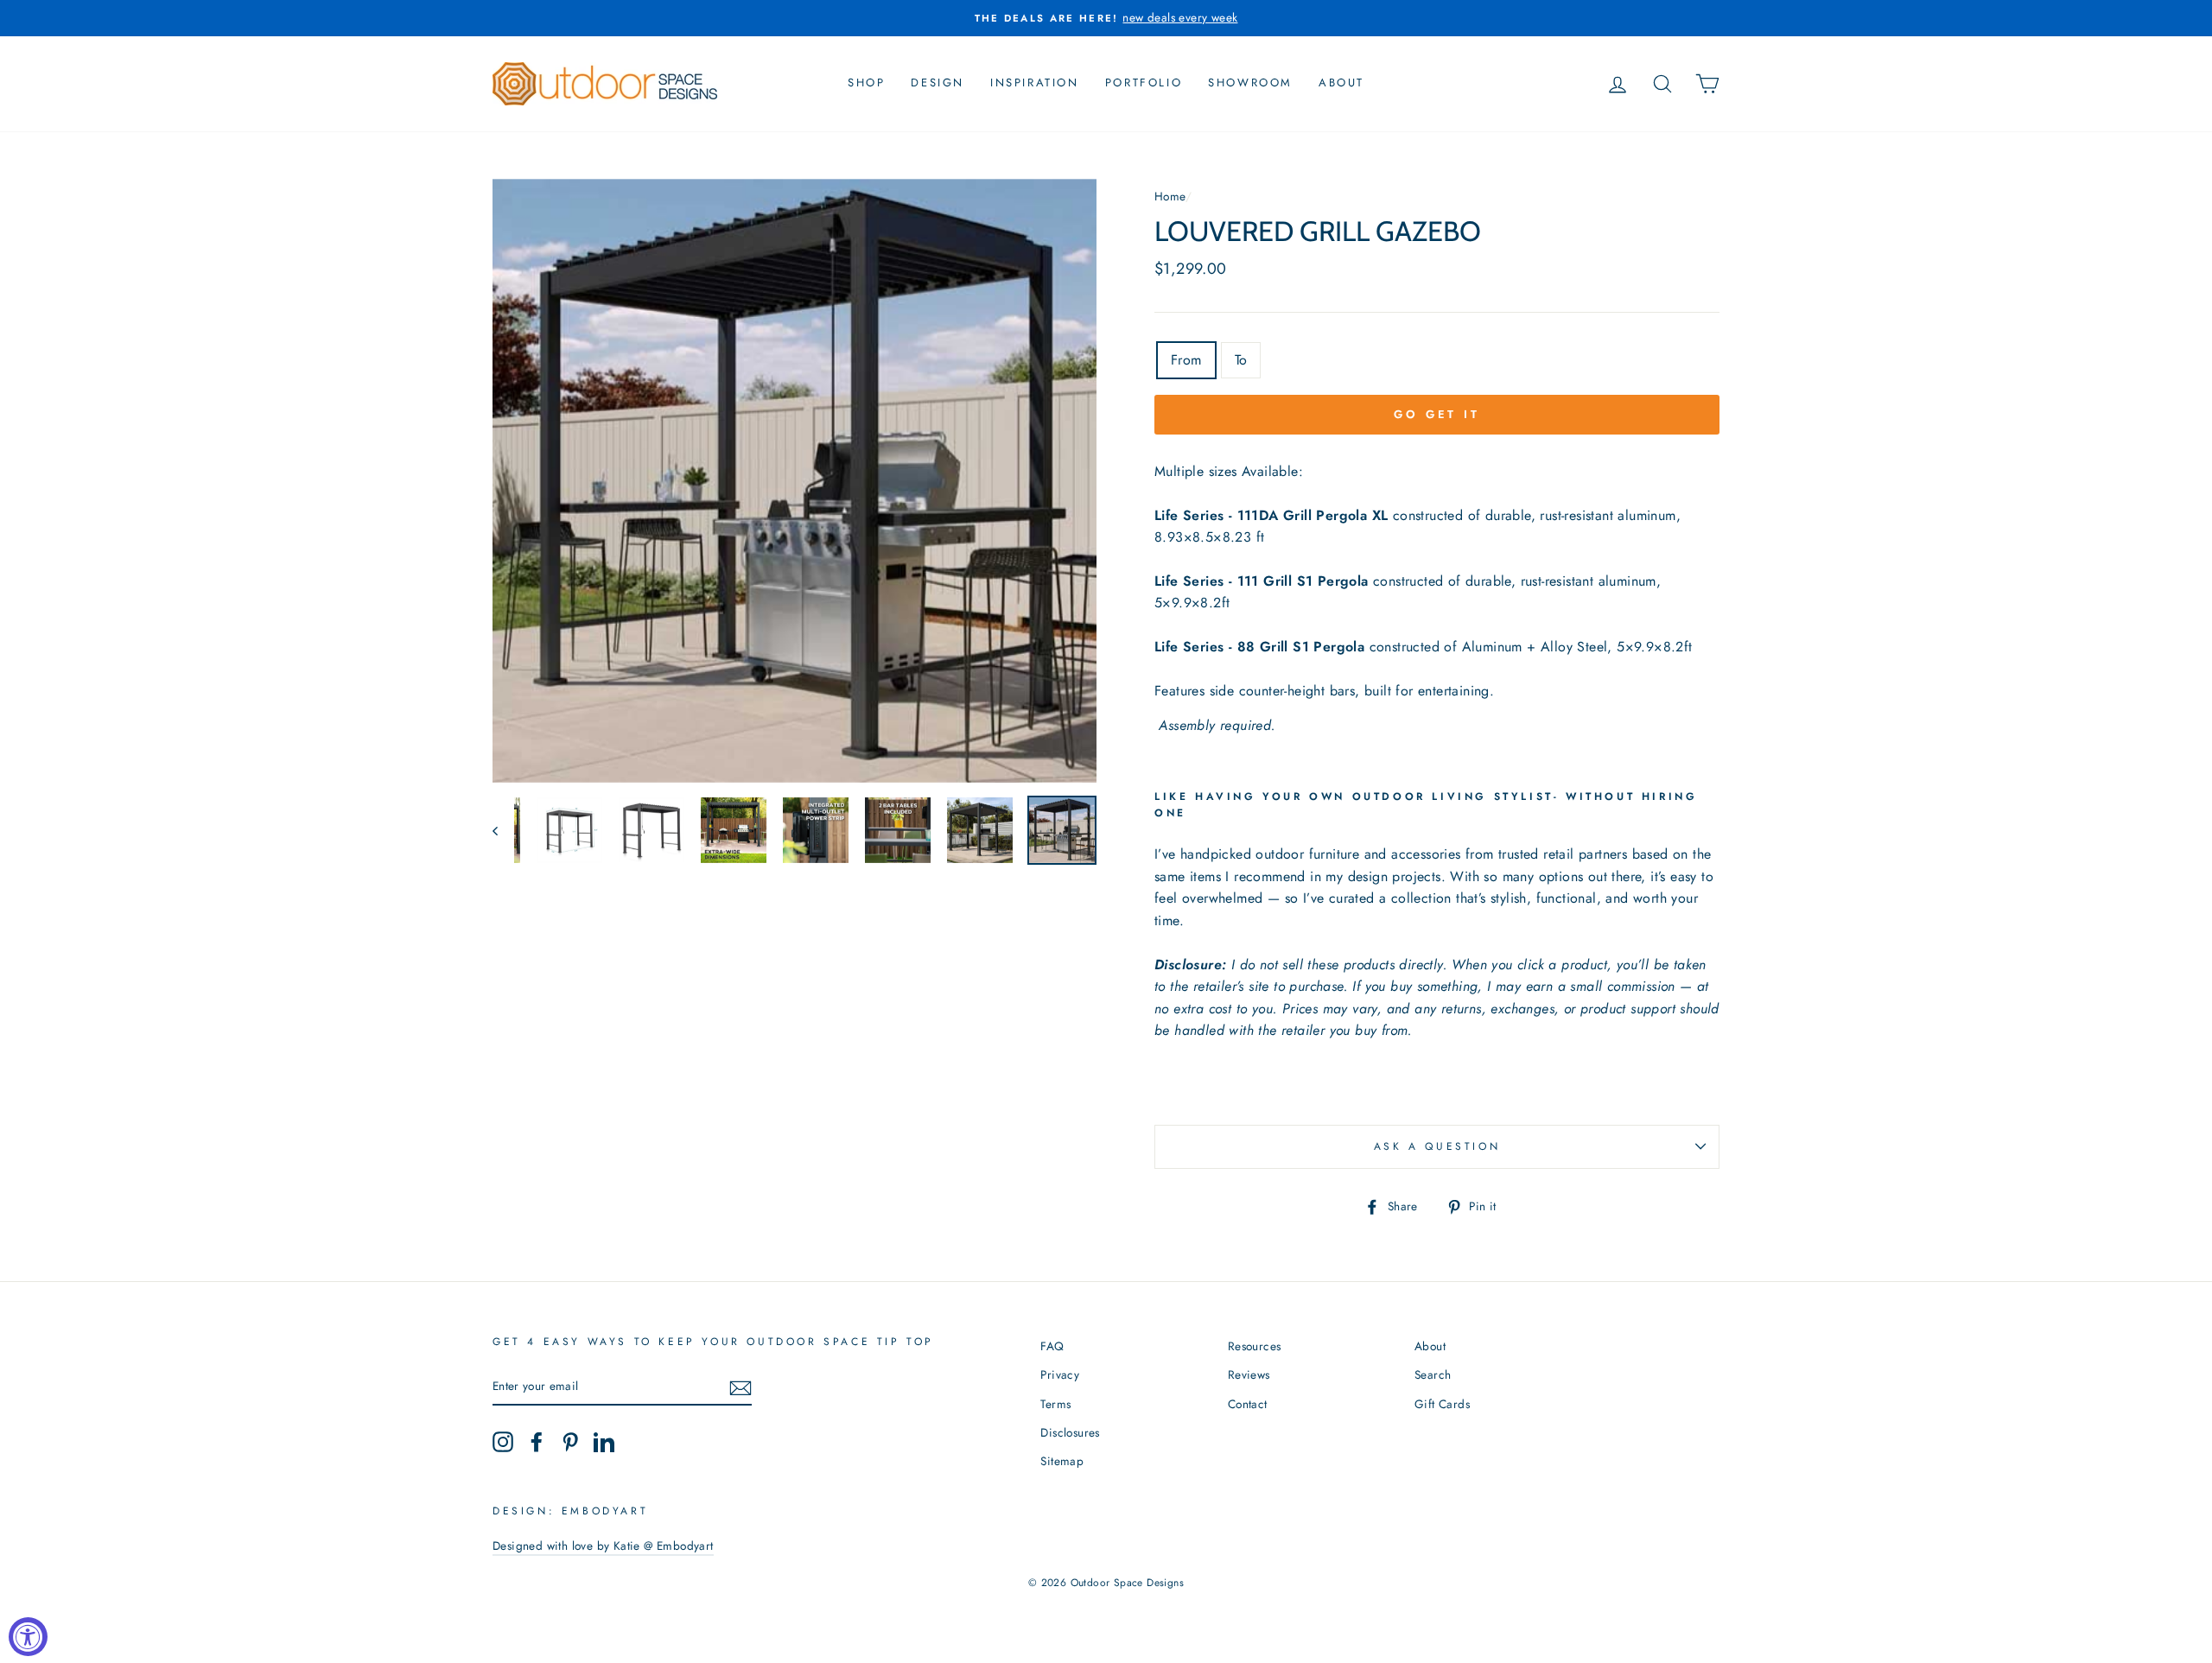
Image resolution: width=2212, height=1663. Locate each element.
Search (1433, 1374)
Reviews (1249, 1374)
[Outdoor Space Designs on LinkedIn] (604, 1442)
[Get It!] (741, 1387)
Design (938, 83)
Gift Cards (1442, 1404)
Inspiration (1035, 83)
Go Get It (1437, 414)
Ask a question (1437, 1146)
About (1341, 83)
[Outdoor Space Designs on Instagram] (503, 1442)
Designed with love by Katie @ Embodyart (603, 1546)
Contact (1248, 1404)
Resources (1255, 1346)
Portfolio (1144, 83)
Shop (866, 83)
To (1241, 360)
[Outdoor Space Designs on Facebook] (537, 1442)
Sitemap (1062, 1461)
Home (1170, 196)
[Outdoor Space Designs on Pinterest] (570, 1442)
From (1186, 360)
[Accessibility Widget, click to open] (28, 1637)
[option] (1106, 18)
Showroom (1250, 83)
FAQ (1052, 1346)
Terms (1055, 1404)
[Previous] (503, 830)
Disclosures (1070, 1432)
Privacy (1060, 1374)
